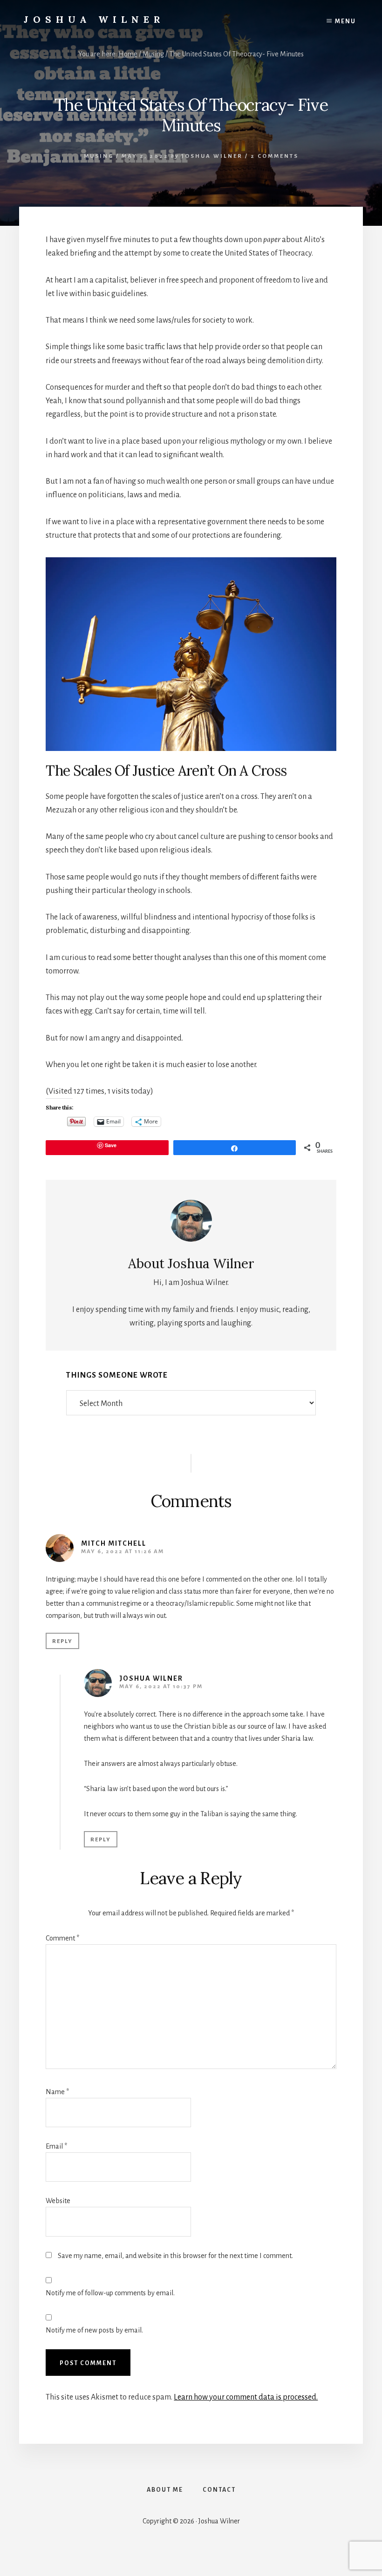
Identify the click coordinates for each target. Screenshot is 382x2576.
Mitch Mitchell (114, 1543)
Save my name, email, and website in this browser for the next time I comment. (175, 2256)
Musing (99, 156)
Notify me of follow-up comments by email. (110, 2293)
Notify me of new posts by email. (94, 2330)
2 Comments (275, 156)
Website (58, 2201)
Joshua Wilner (94, 19)
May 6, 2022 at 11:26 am (123, 1552)
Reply (62, 1641)
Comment (62, 1938)
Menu (345, 21)
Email (56, 2146)
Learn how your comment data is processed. (246, 2397)
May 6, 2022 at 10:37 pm (161, 1687)
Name (57, 2092)
